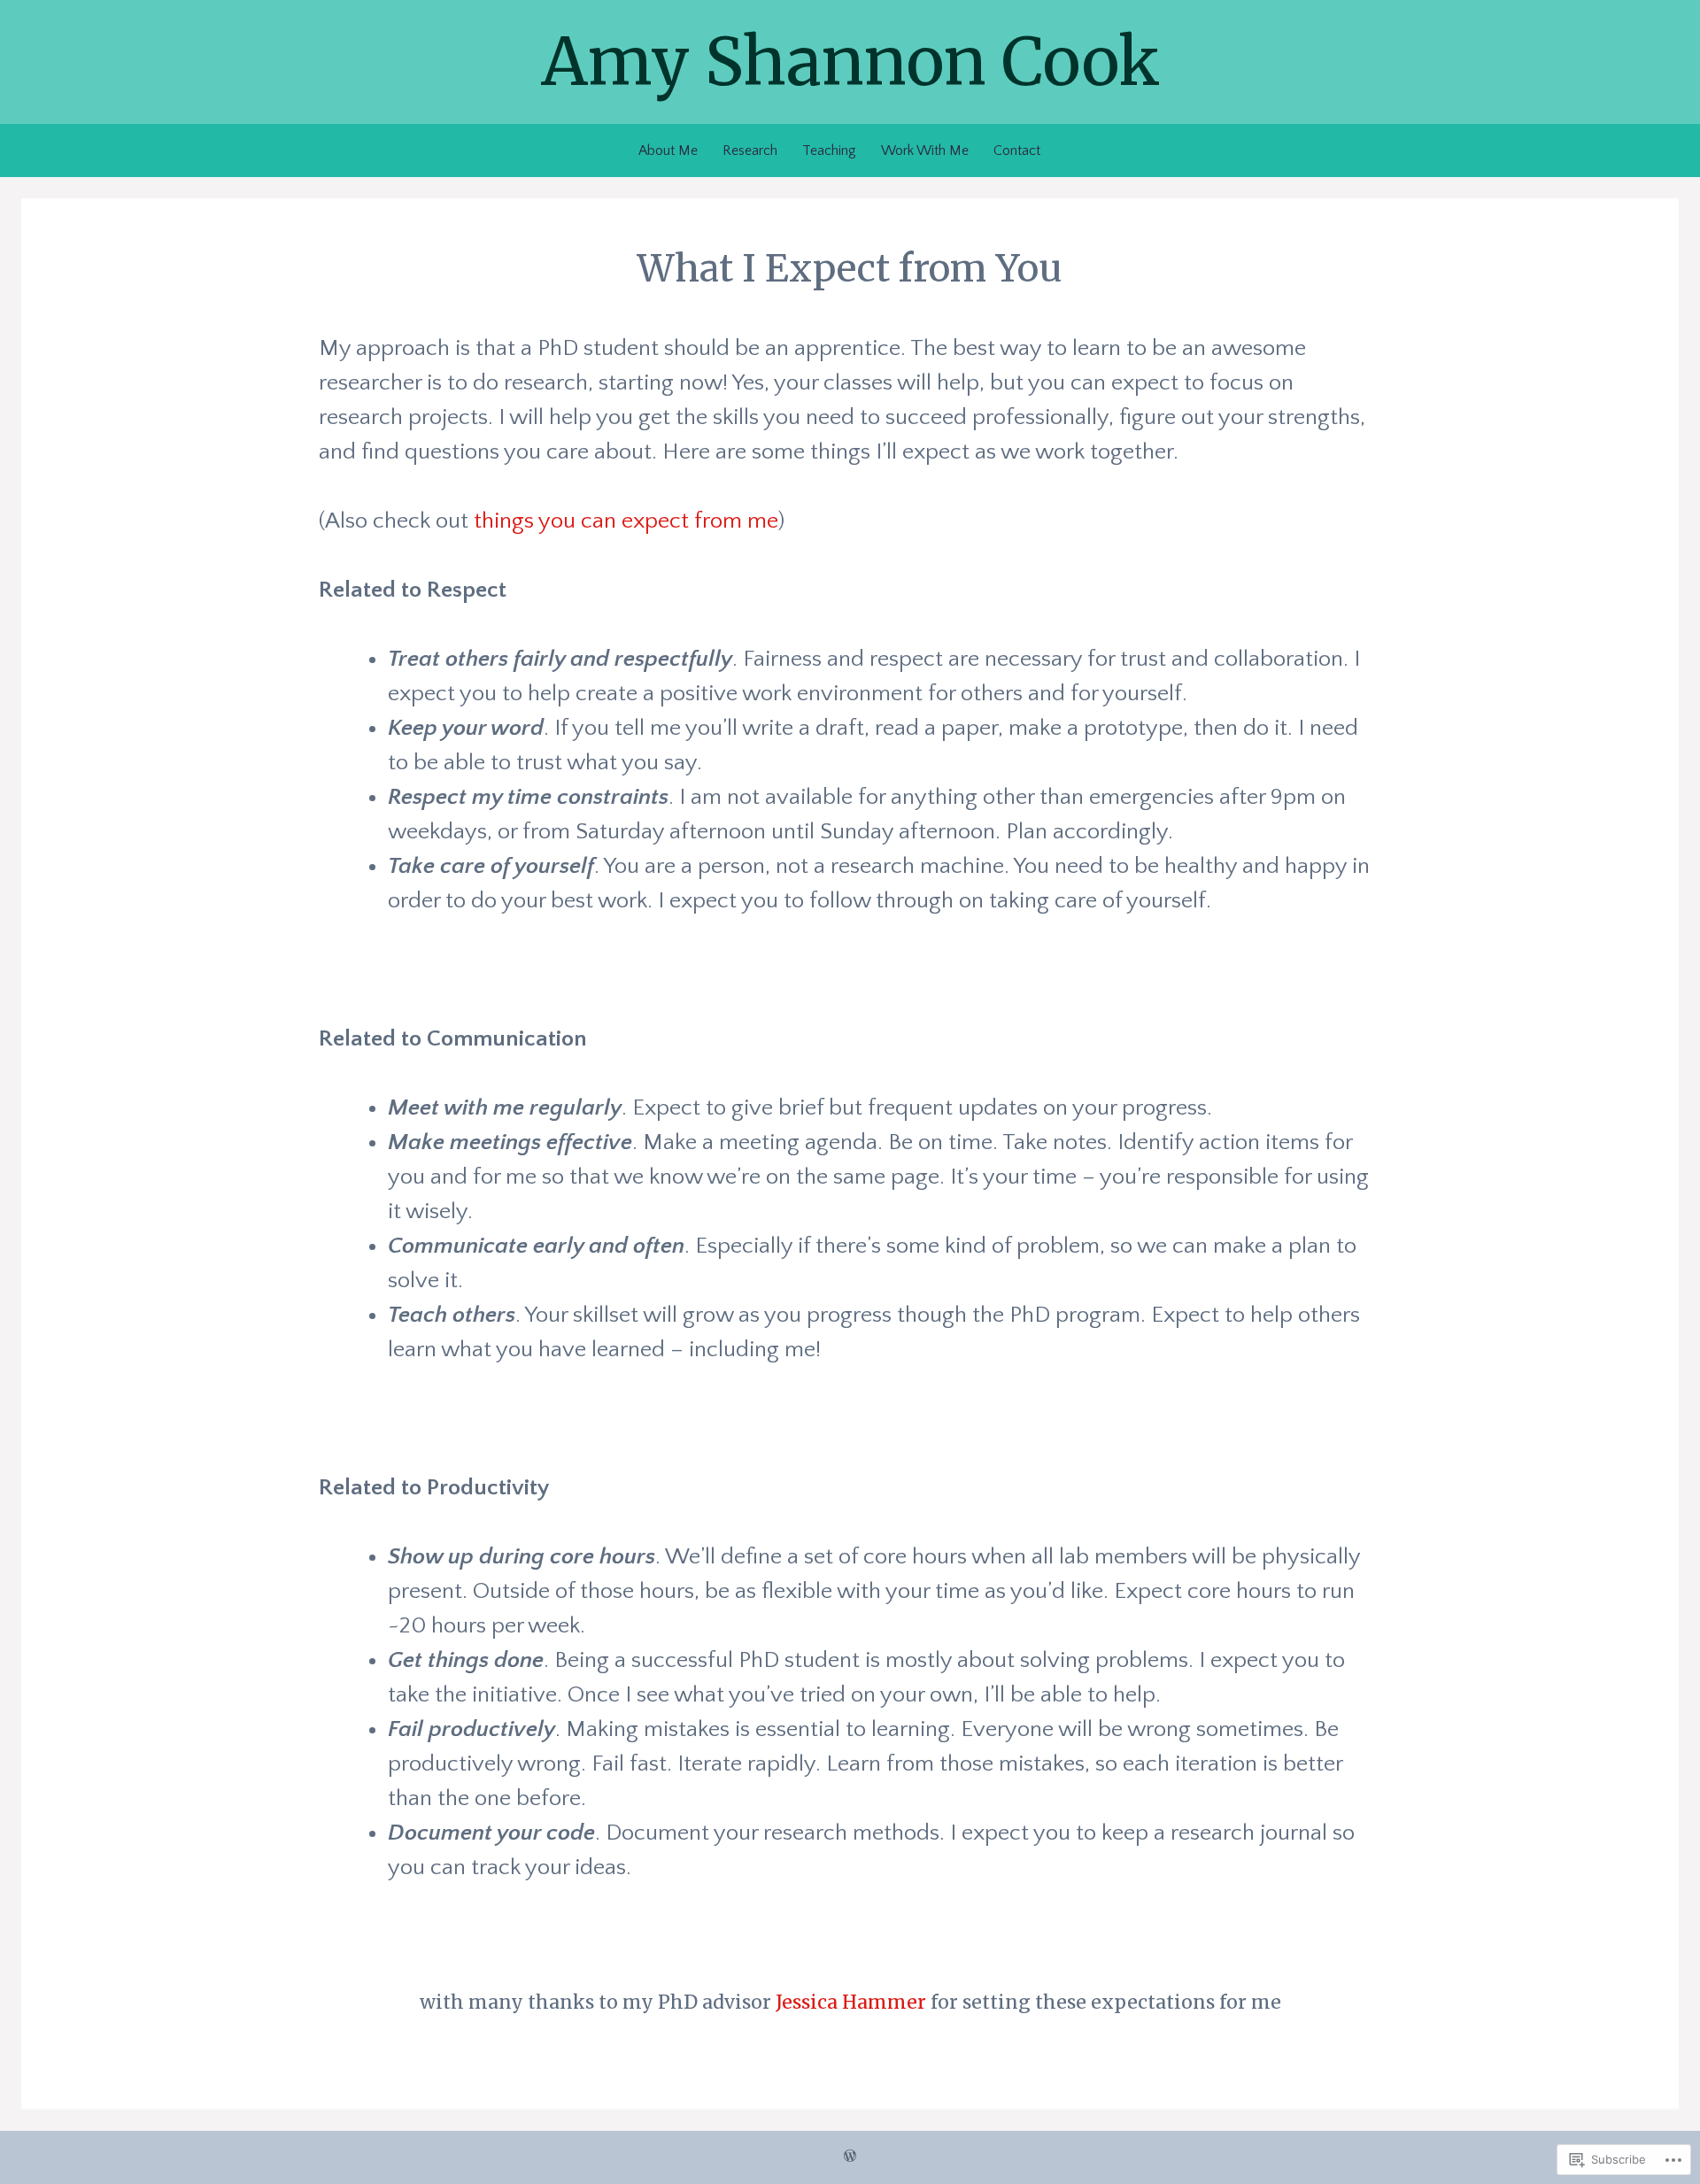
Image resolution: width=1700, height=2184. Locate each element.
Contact (1017, 150)
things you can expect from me (626, 521)
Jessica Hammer (851, 2002)
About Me (668, 150)
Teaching (829, 150)
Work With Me (925, 150)
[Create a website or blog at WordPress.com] (850, 2157)
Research (750, 150)
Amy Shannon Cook (850, 62)
